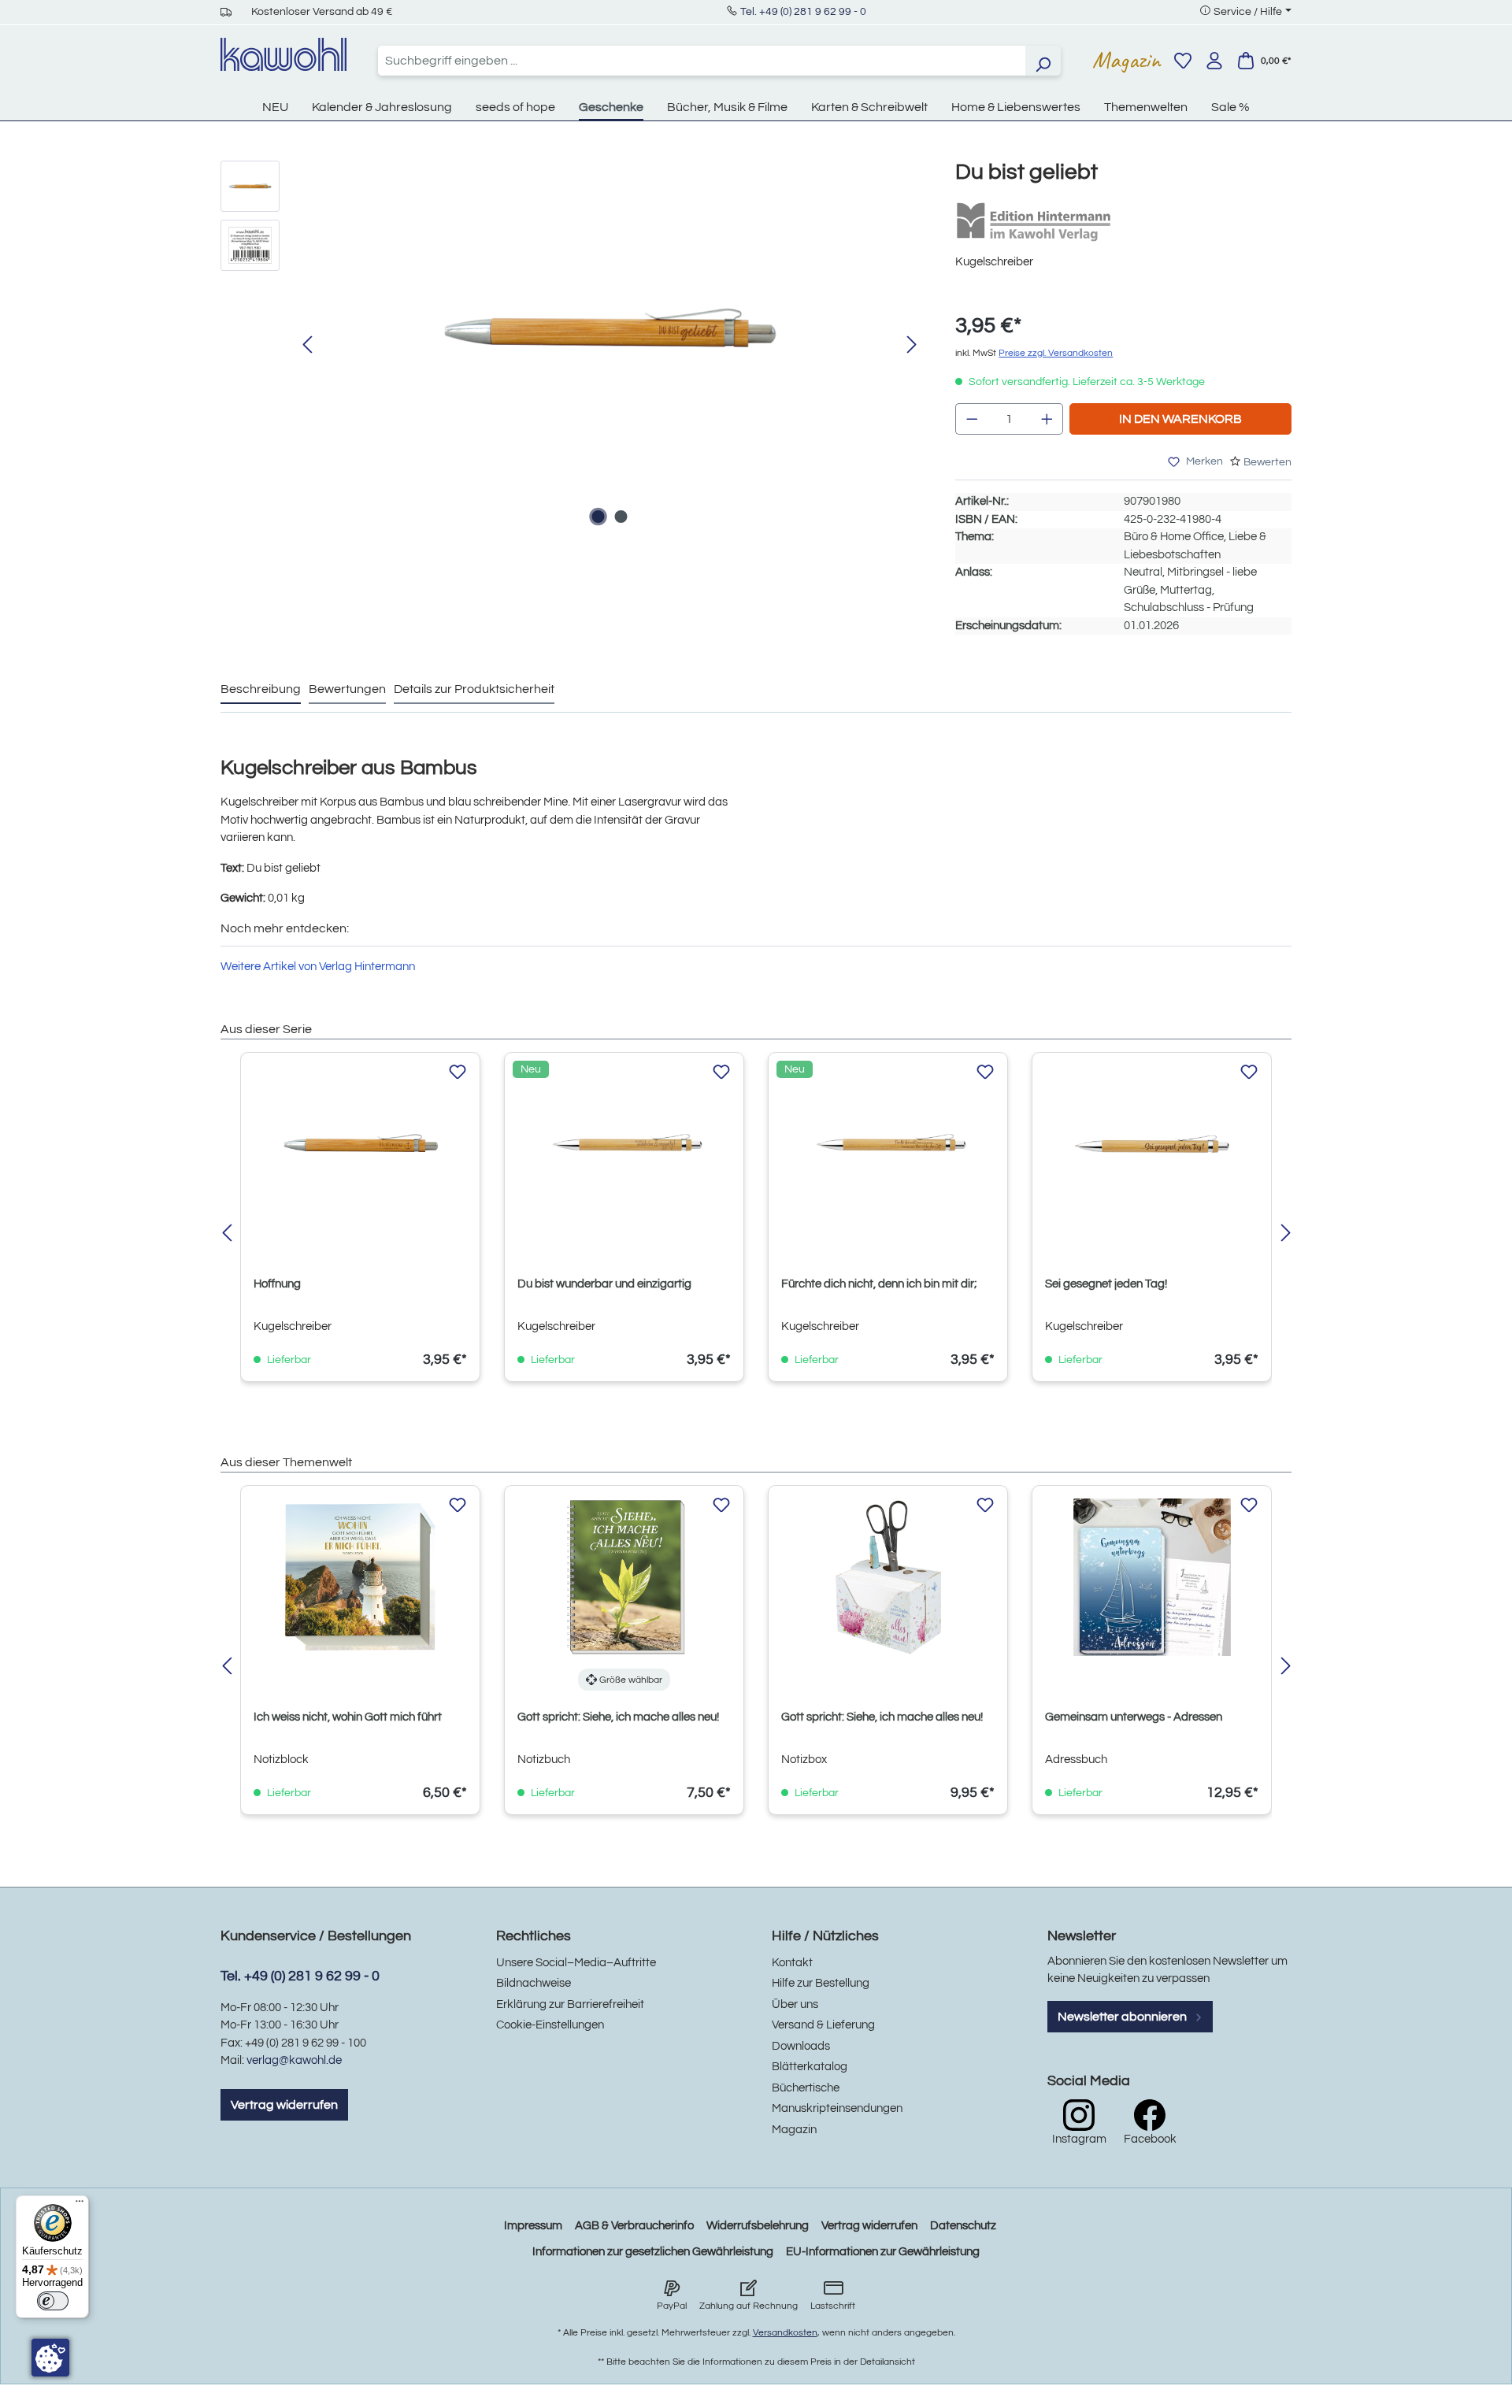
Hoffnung (277, 1284)
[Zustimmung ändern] (50, 2358)
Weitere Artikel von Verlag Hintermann (318, 967)
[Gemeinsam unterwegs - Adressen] (1152, 1577)
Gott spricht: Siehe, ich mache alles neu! (618, 1717)
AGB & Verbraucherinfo (634, 2226)
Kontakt (792, 1963)
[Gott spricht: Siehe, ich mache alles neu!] (624, 1577)
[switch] (53, 2301)
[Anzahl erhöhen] (1047, 419)
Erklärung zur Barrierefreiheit (570, 2004)
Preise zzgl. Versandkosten (1056, 353)
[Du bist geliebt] (610, 330)
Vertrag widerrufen (284, 2105)
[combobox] (702, 61)
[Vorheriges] (307, 345)
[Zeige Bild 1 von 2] (598, 517)
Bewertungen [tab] (347, 689)
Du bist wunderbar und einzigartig (604, 1284)
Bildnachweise (534, 1983)
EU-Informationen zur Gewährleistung (883, 2252)
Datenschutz (963, 2226)
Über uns (795, 2004)
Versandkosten (785, 2333)
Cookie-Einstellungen (550, 2025)
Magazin (1127, 60)
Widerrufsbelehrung (758, 2226)
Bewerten (1267, 462)
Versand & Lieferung (823, 2025)
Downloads (801, 2046)
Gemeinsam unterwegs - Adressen (1134, 1717)
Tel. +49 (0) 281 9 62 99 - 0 (803, 12)
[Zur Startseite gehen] (283, 54)
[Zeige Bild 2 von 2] (621, 517)
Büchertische (806, 2088)
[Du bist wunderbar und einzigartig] (624, 1144)
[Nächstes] (912, 345)
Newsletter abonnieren (1123, 2017)
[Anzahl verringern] (972, 419)
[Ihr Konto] (1214, 61)
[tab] (261, 690)
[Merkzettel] (1183, 61)
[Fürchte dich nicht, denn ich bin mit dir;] (888, 1144)
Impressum (533, 2226)
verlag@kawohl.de (294, 2060)
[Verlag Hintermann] (1034, 222)
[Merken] (458, 1072)
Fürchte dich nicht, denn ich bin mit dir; (879, 1284)
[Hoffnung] (360, 1144)
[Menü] (80, 2205)
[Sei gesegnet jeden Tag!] (1152, 1144)
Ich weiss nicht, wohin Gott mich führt (348, 1717)
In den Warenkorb (1180, 419)
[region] (572, 346)
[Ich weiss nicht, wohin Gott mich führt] (360, 1577)
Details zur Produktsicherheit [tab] (474, 689)
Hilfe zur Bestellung (821, 1983)
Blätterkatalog (810, 2067)
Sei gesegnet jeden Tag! (1106, 1284)
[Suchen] (1043, 61)
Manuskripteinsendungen (837, 2108)
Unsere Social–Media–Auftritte (576, 1963)
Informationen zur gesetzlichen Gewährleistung (653, 2252)
